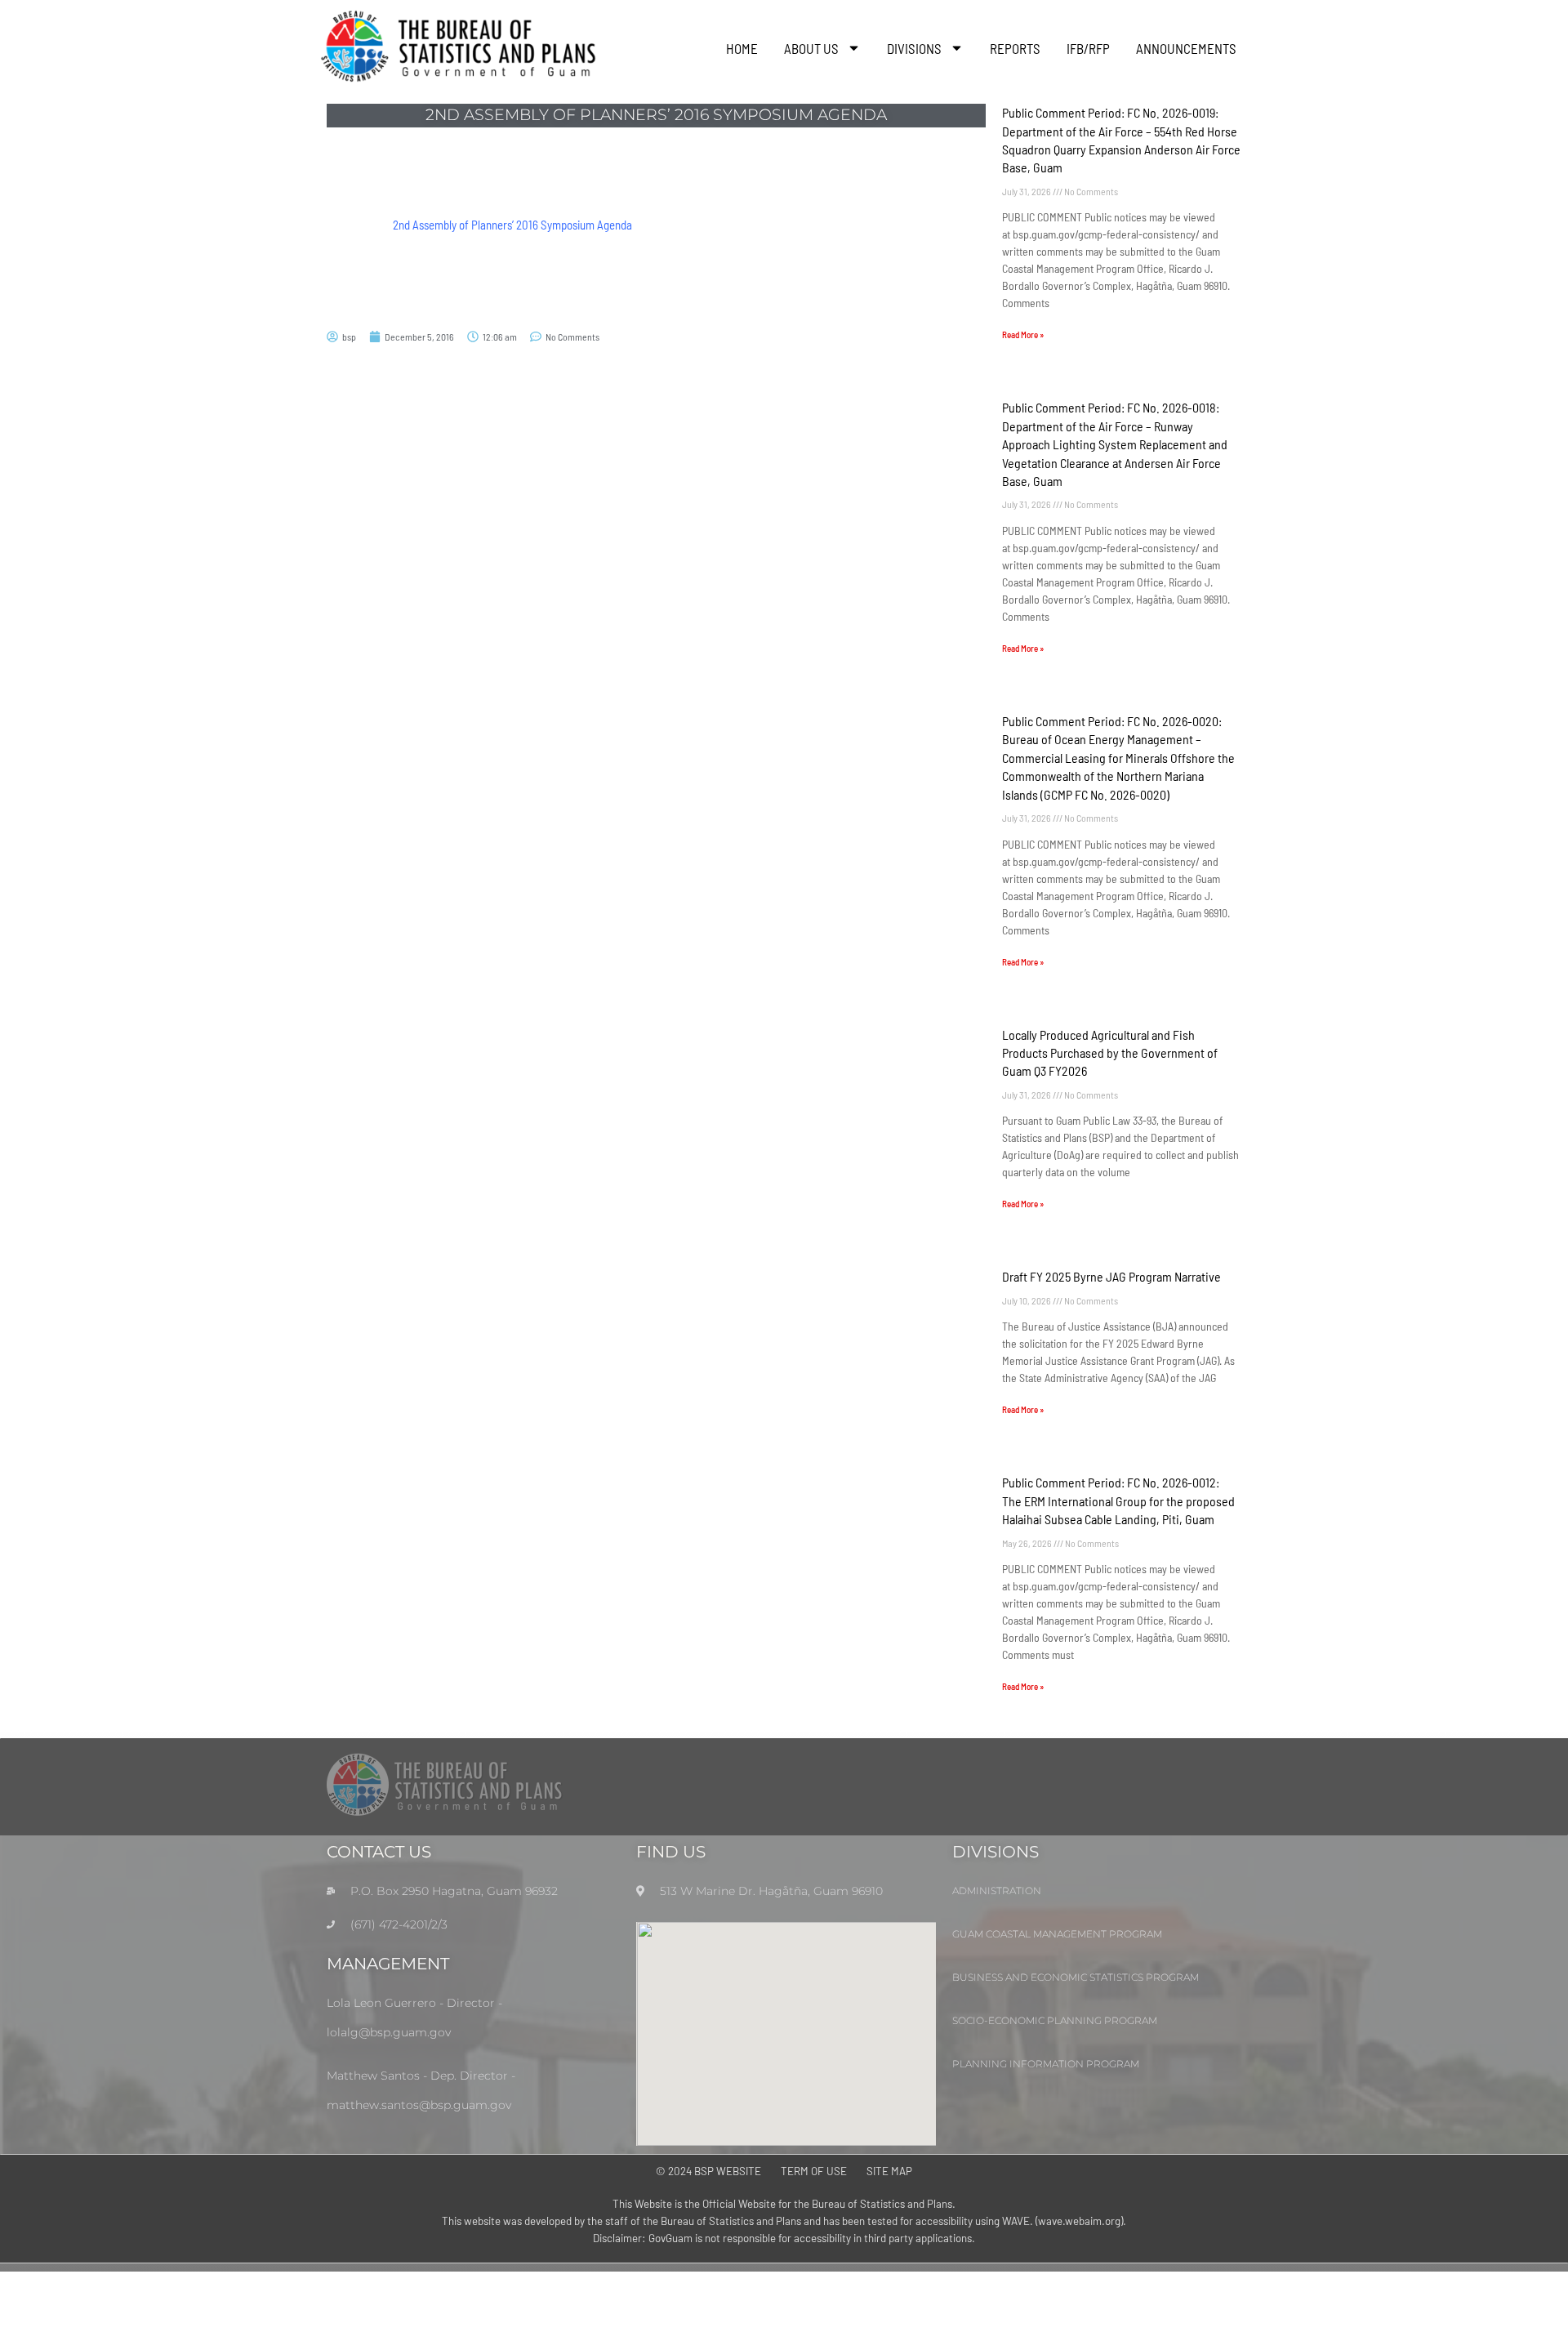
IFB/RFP (1088, 48)
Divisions (914, 48)
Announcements (1186, 48)
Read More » (1023, 334)
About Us (811, 48)
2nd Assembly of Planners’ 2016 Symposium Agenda (512, 225)
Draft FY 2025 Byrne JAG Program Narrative (1111, 1276)
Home (742, 48)
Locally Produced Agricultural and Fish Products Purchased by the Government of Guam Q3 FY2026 (1110, 1053)
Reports (1015, 48)
